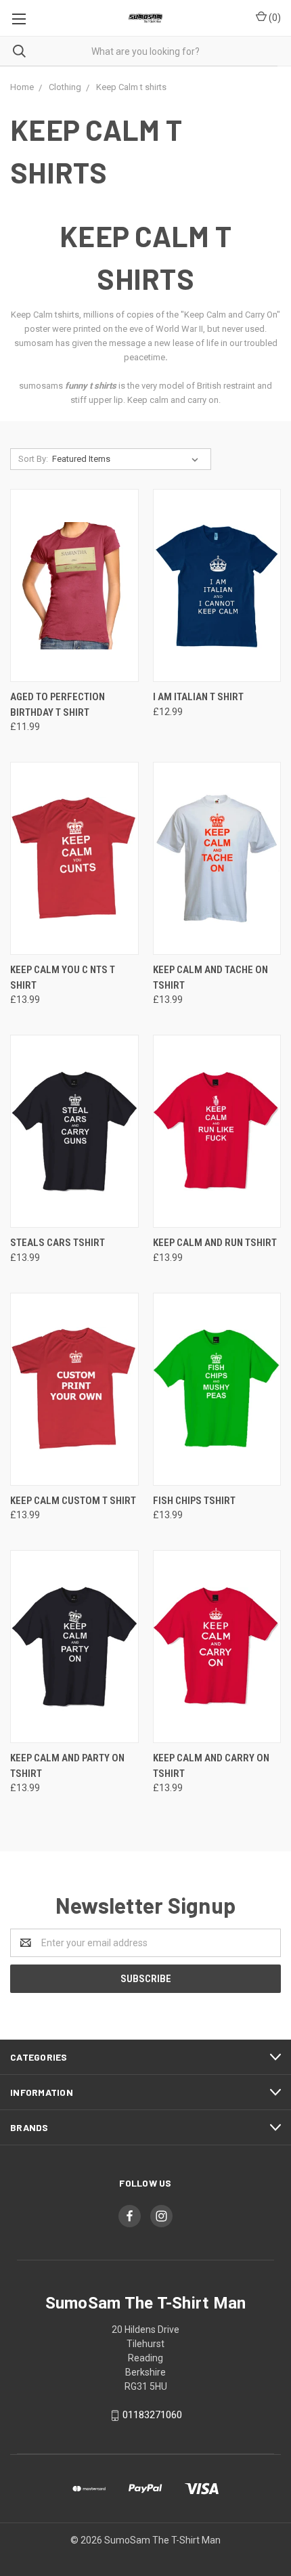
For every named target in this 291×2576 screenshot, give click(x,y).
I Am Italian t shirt (198, 697)
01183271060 (152, 2415)
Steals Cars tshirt (58, 1243)
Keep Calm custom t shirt (73, 1501)
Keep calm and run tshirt (215, 1243)
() (274, 18)
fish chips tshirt (194, 1501)
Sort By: (33, 459)
